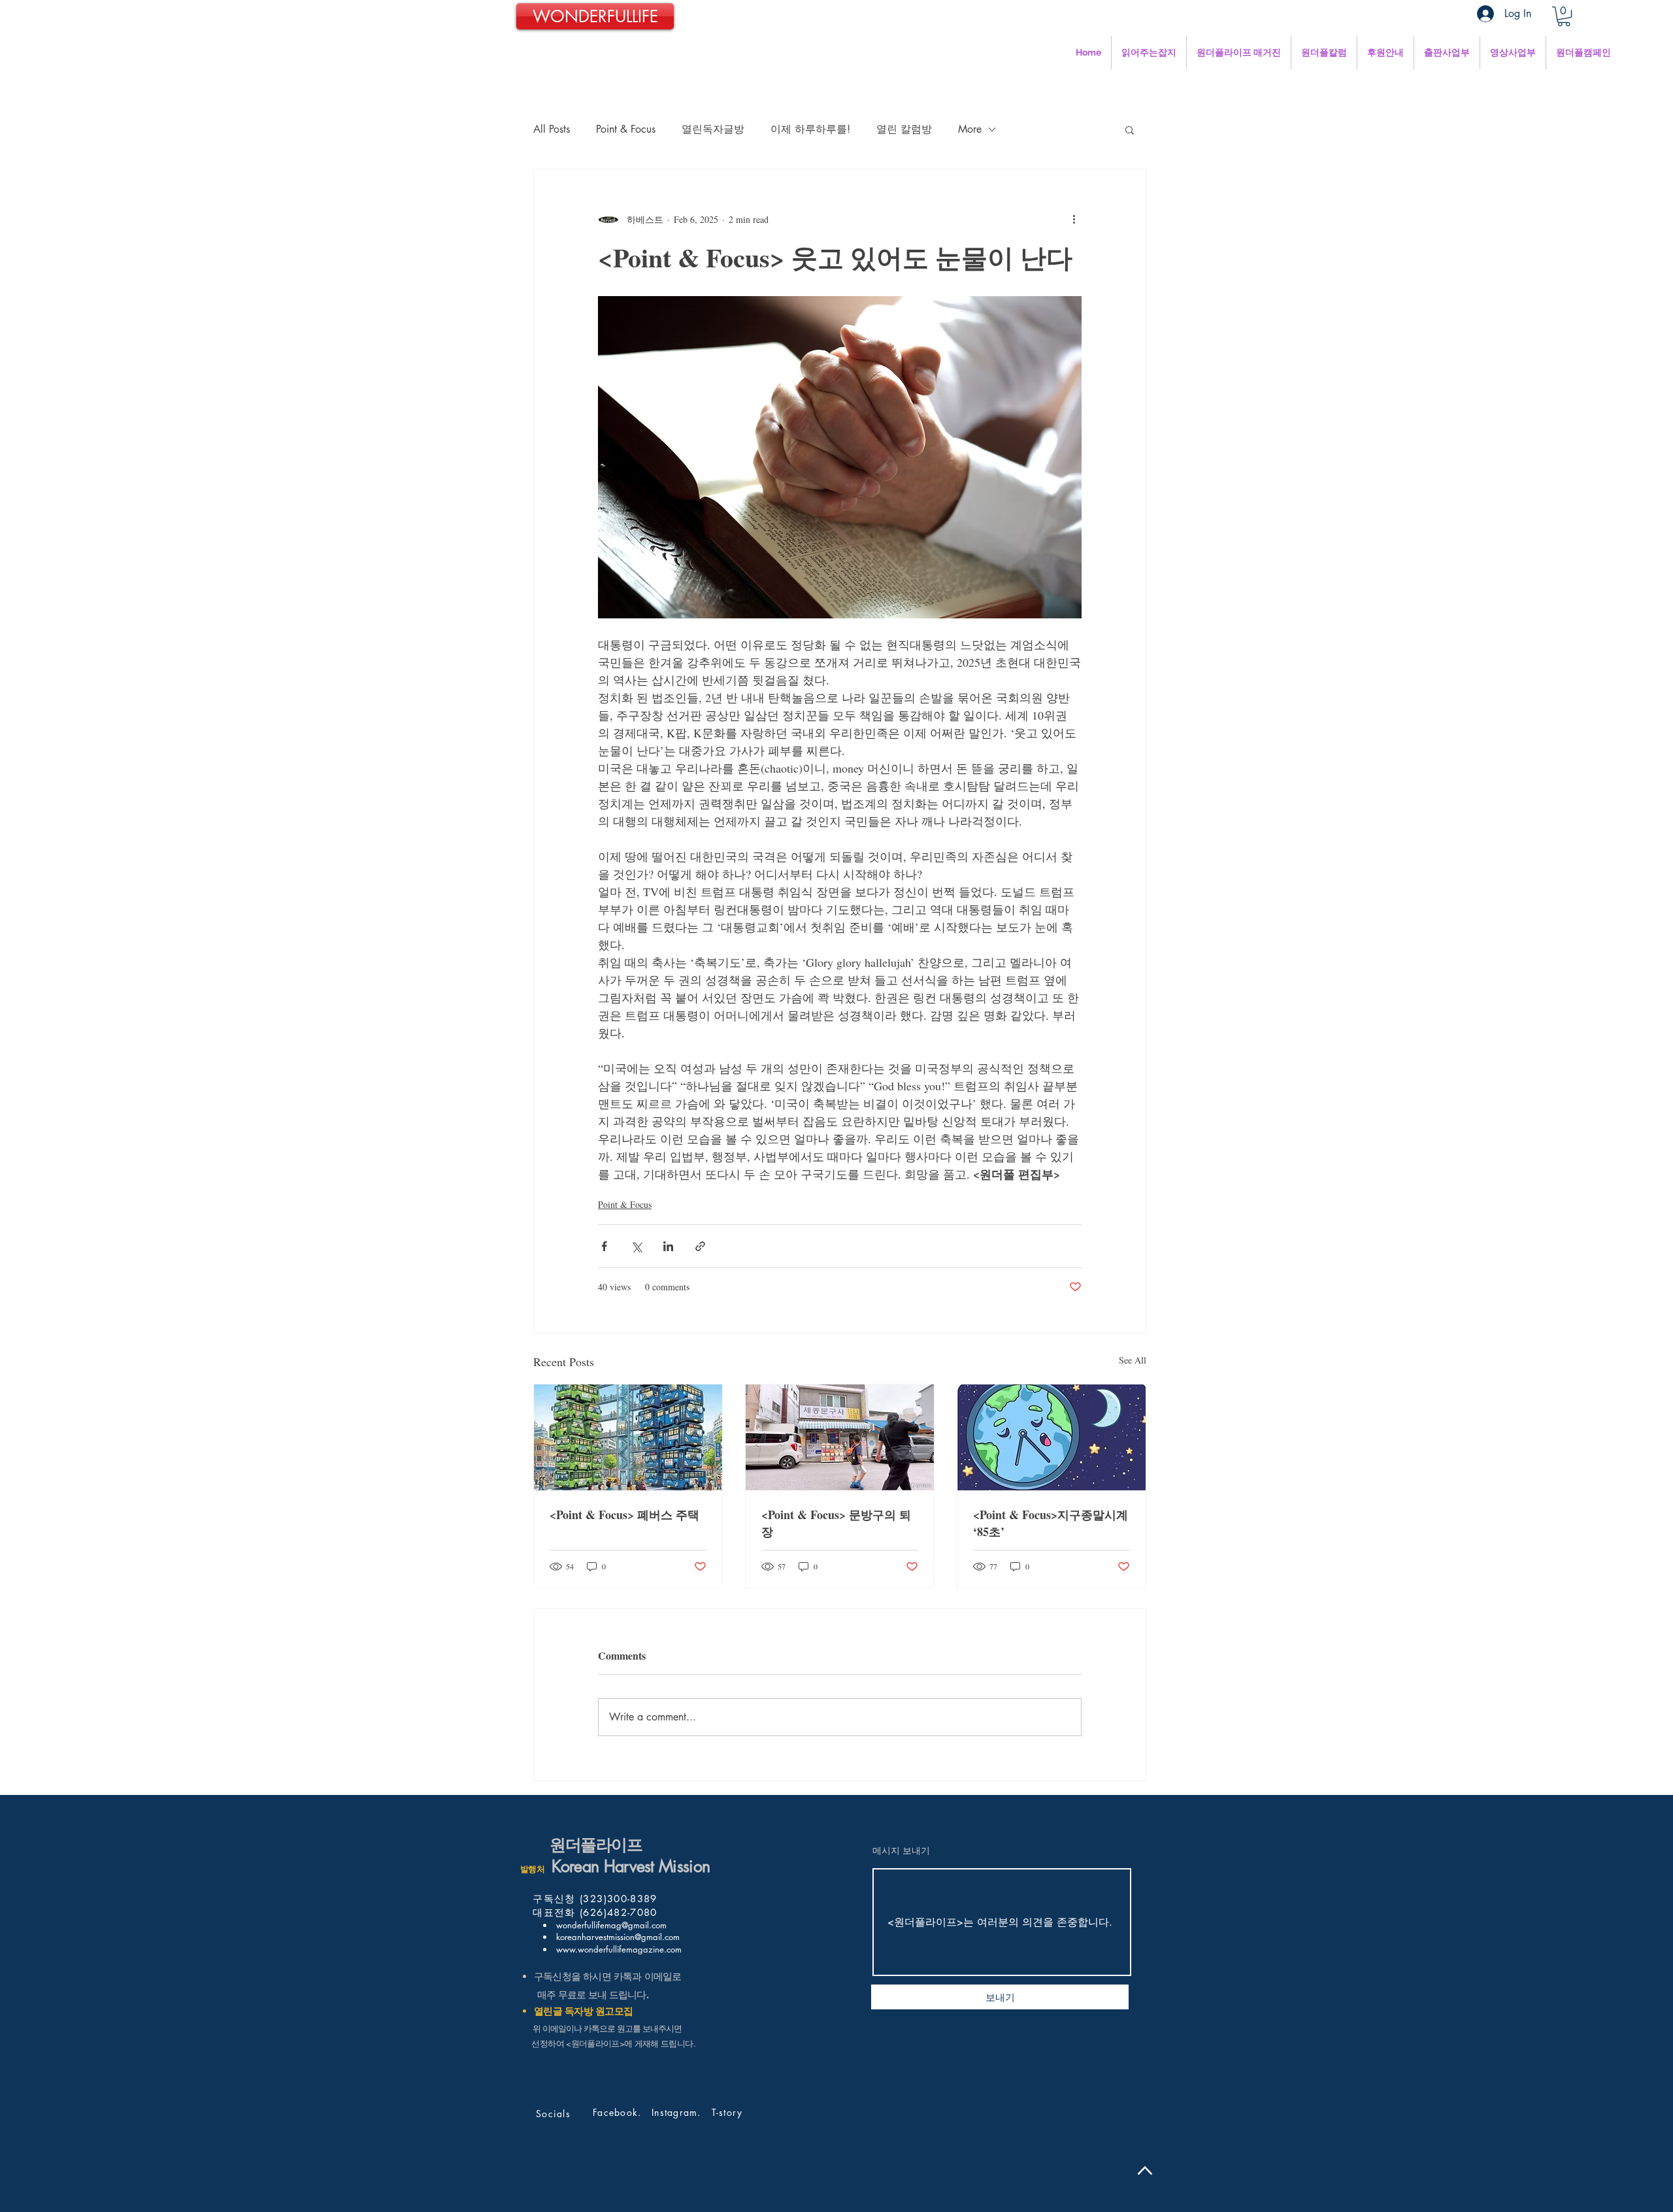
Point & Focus (626, 129)
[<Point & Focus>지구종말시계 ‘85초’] (1052, 1437)
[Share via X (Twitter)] (636, 1246)
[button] (1564, 16)
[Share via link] (700, 1246)
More (970, 129)
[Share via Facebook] (604, 1246)
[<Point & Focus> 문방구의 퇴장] (840, 1437)
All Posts (552, 129)
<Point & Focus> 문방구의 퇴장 (836, 1523)
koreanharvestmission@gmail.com (617, 1937)
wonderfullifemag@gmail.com (610, 1925)
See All (1133, 1360)
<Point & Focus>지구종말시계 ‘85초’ (1051, 1523)
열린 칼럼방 (904, 129)
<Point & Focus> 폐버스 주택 (626, 1515)
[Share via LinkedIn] (668, 1246)
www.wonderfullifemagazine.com (618, 1949)
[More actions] (1074, 219)
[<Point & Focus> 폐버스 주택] (628, 1437)
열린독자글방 (713, 129)
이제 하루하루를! (810, 129)
